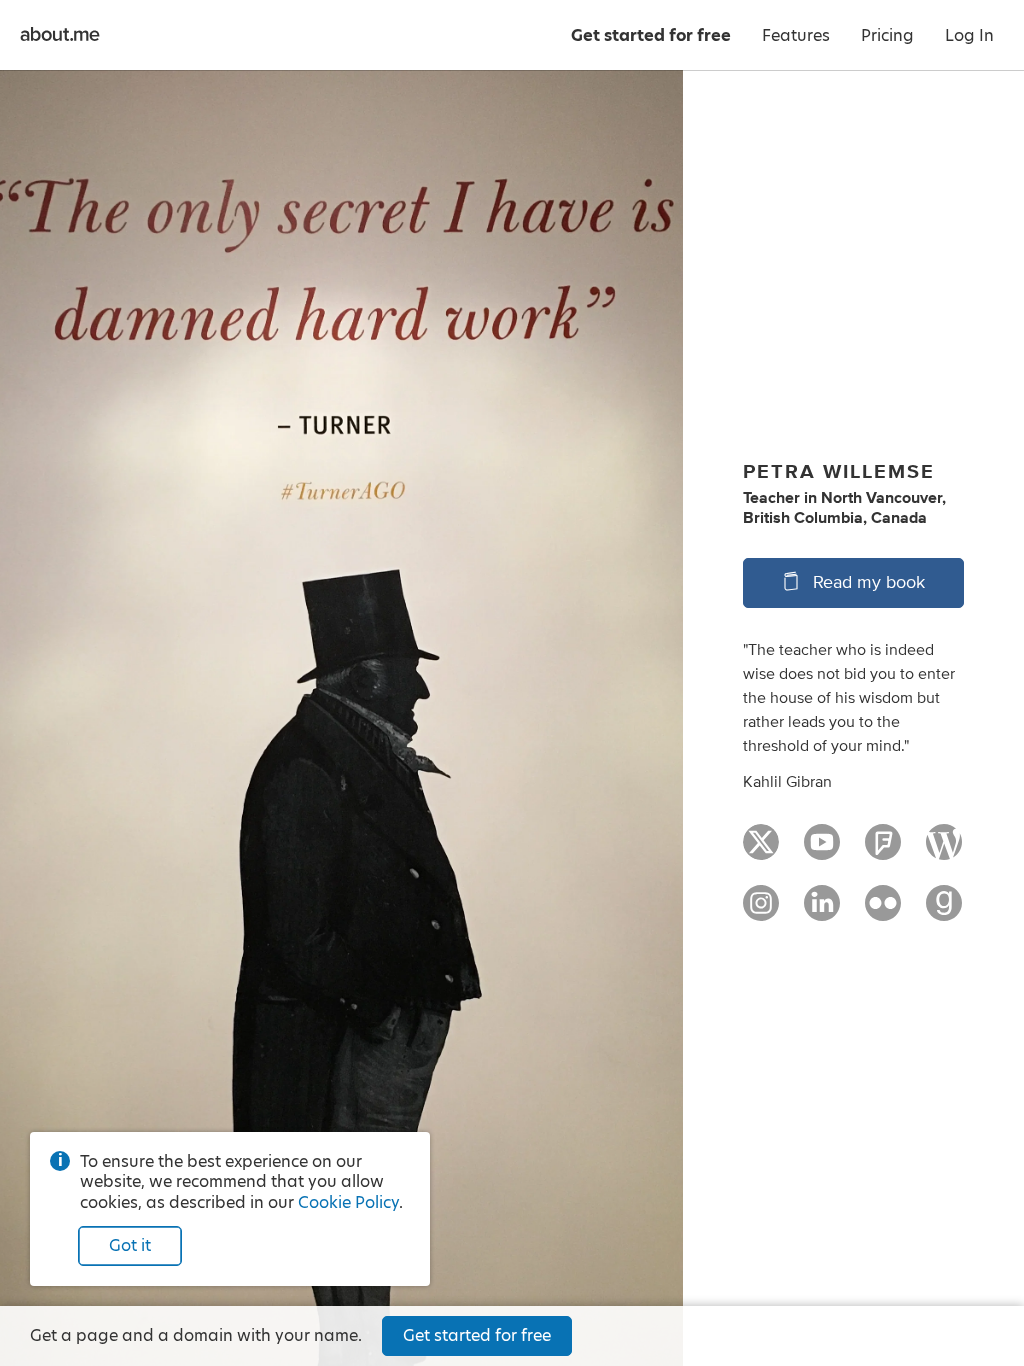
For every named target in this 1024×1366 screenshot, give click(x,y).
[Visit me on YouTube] (822, 851)
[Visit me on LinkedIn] (822, 912)
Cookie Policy (348, 1202)
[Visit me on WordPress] (944, 851)
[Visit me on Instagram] (761, 912)
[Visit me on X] (761, 851)
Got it (130, 1245)
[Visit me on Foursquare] (883, 851)
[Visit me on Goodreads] (944, 912)
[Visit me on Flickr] (883, 912)
